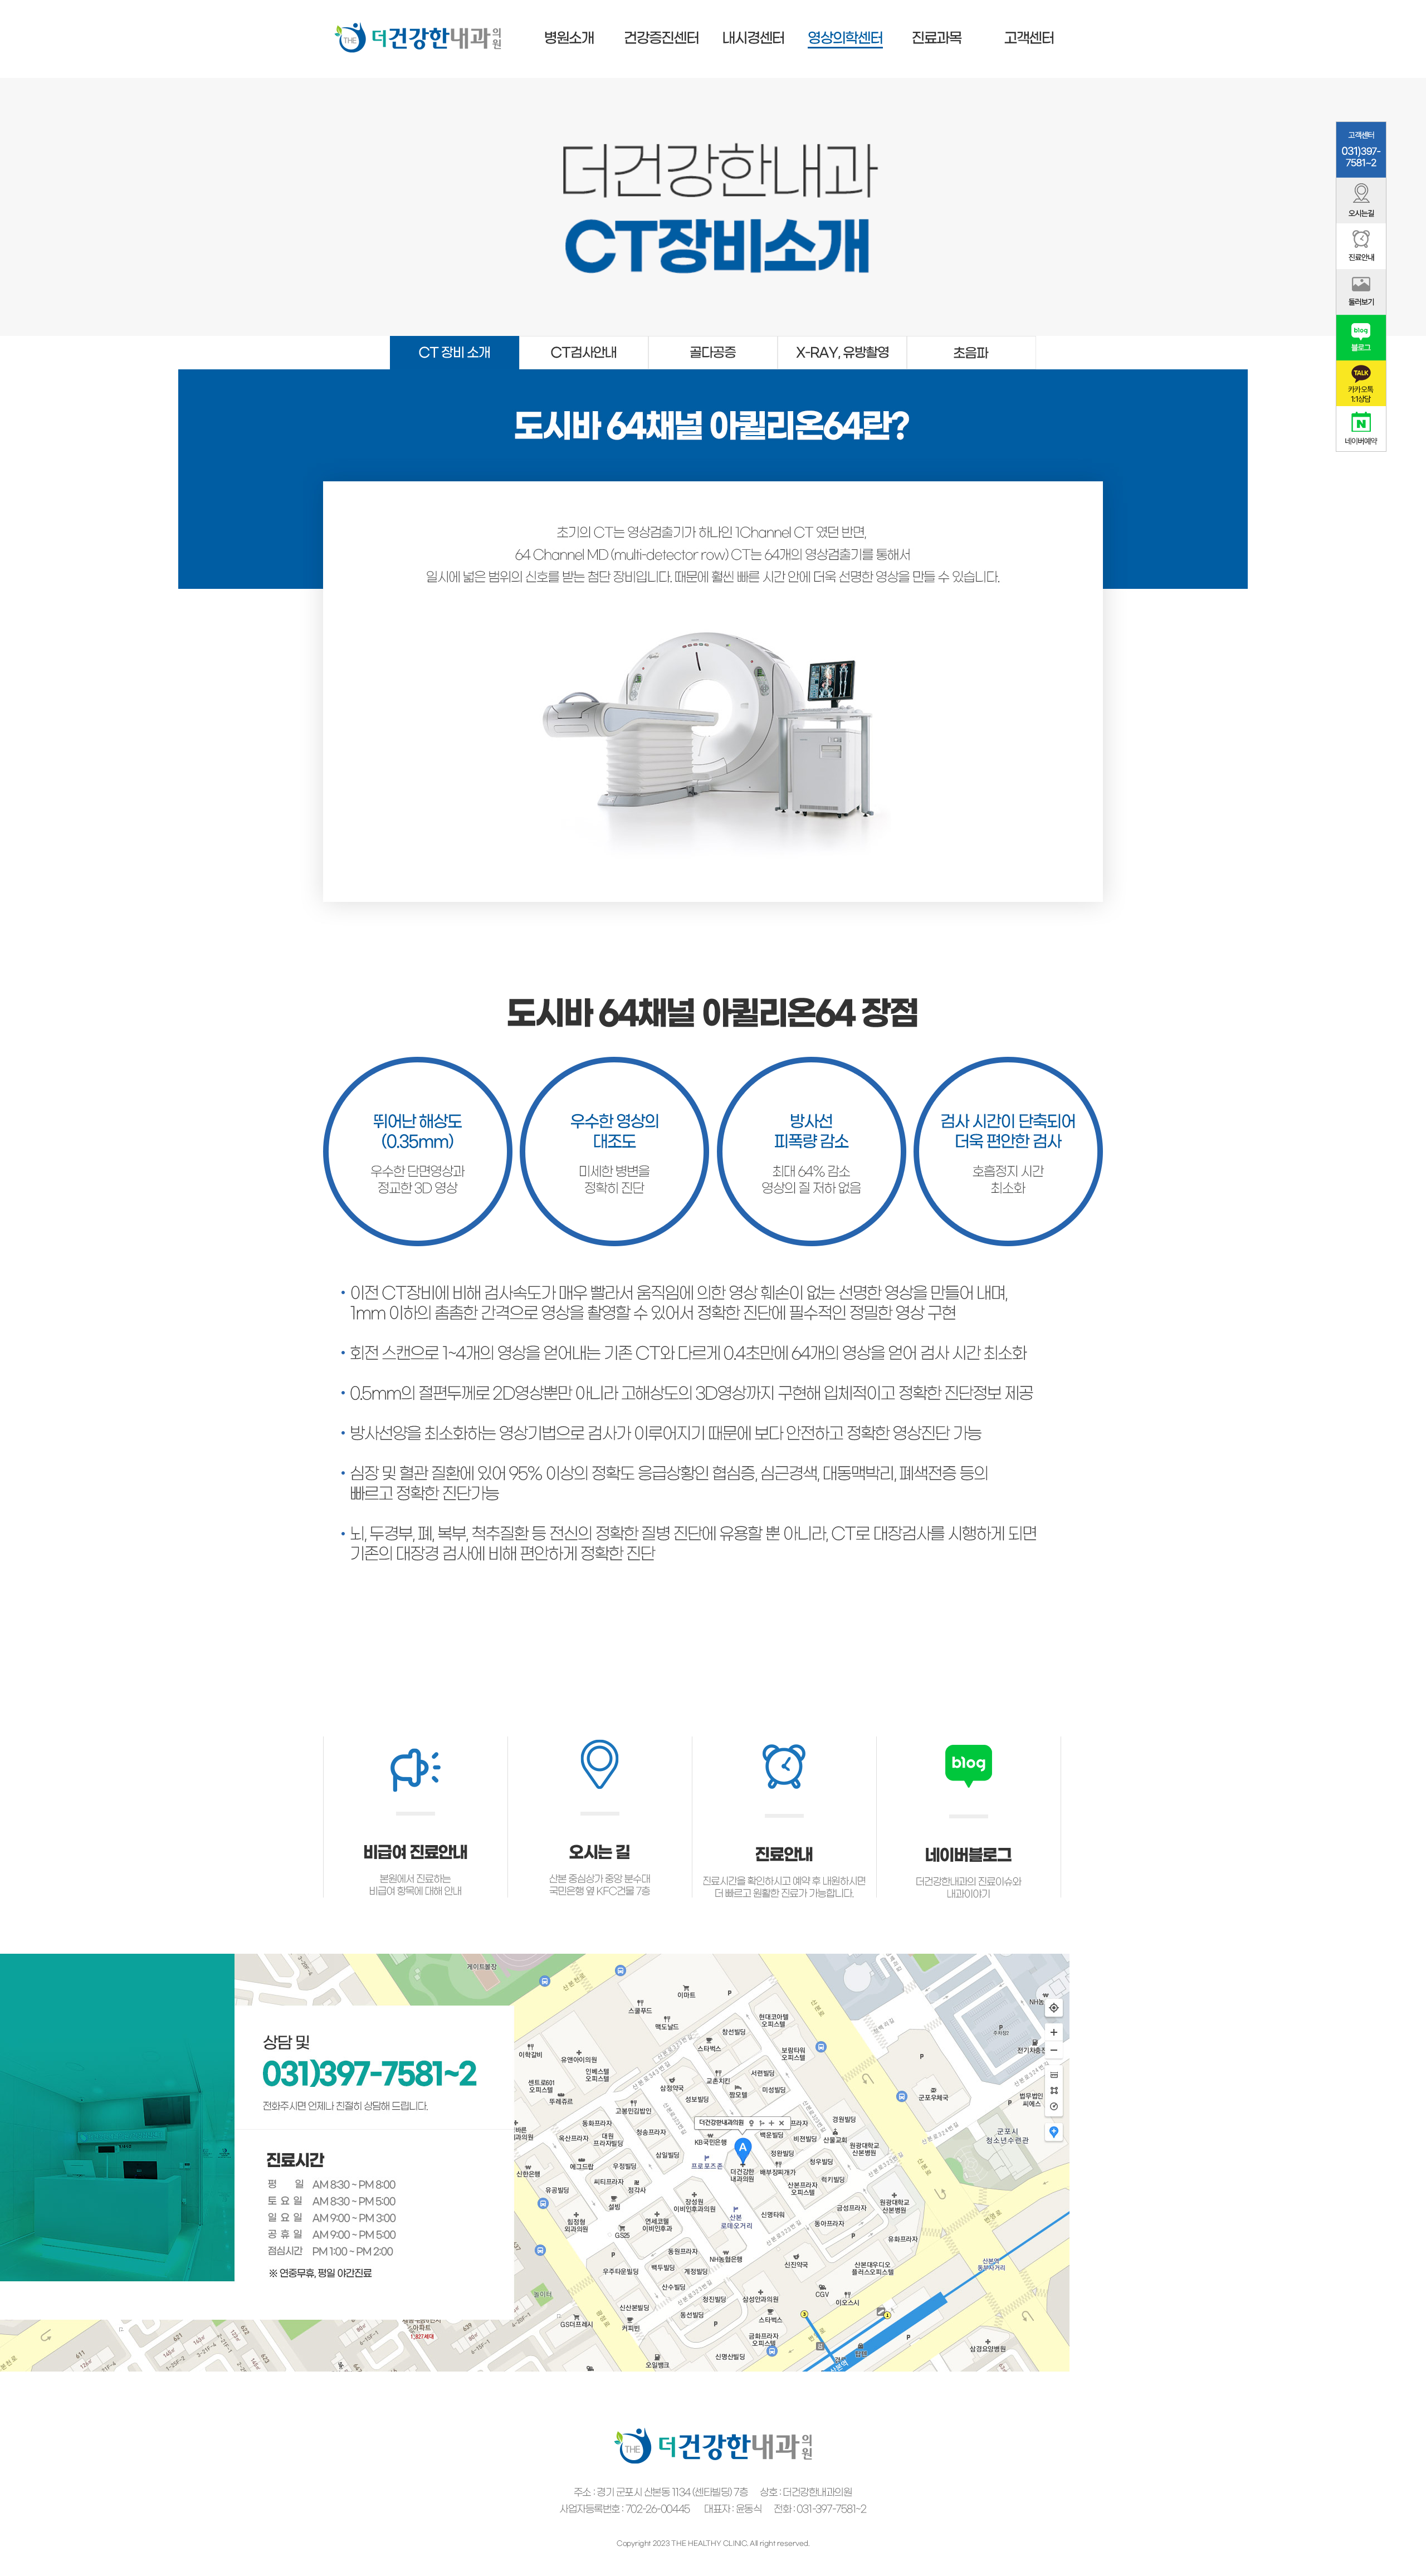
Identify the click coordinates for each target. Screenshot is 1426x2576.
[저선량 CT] (842, 340)
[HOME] (418, 26)
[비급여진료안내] (416, 1740)
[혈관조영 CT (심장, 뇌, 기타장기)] (584, 340)
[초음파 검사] (971, 340)
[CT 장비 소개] (455, 340)
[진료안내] (784, 1740)
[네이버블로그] (969, 1740)
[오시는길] (600, 1740)
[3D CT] (713, 340)
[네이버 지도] (535, 1958)
